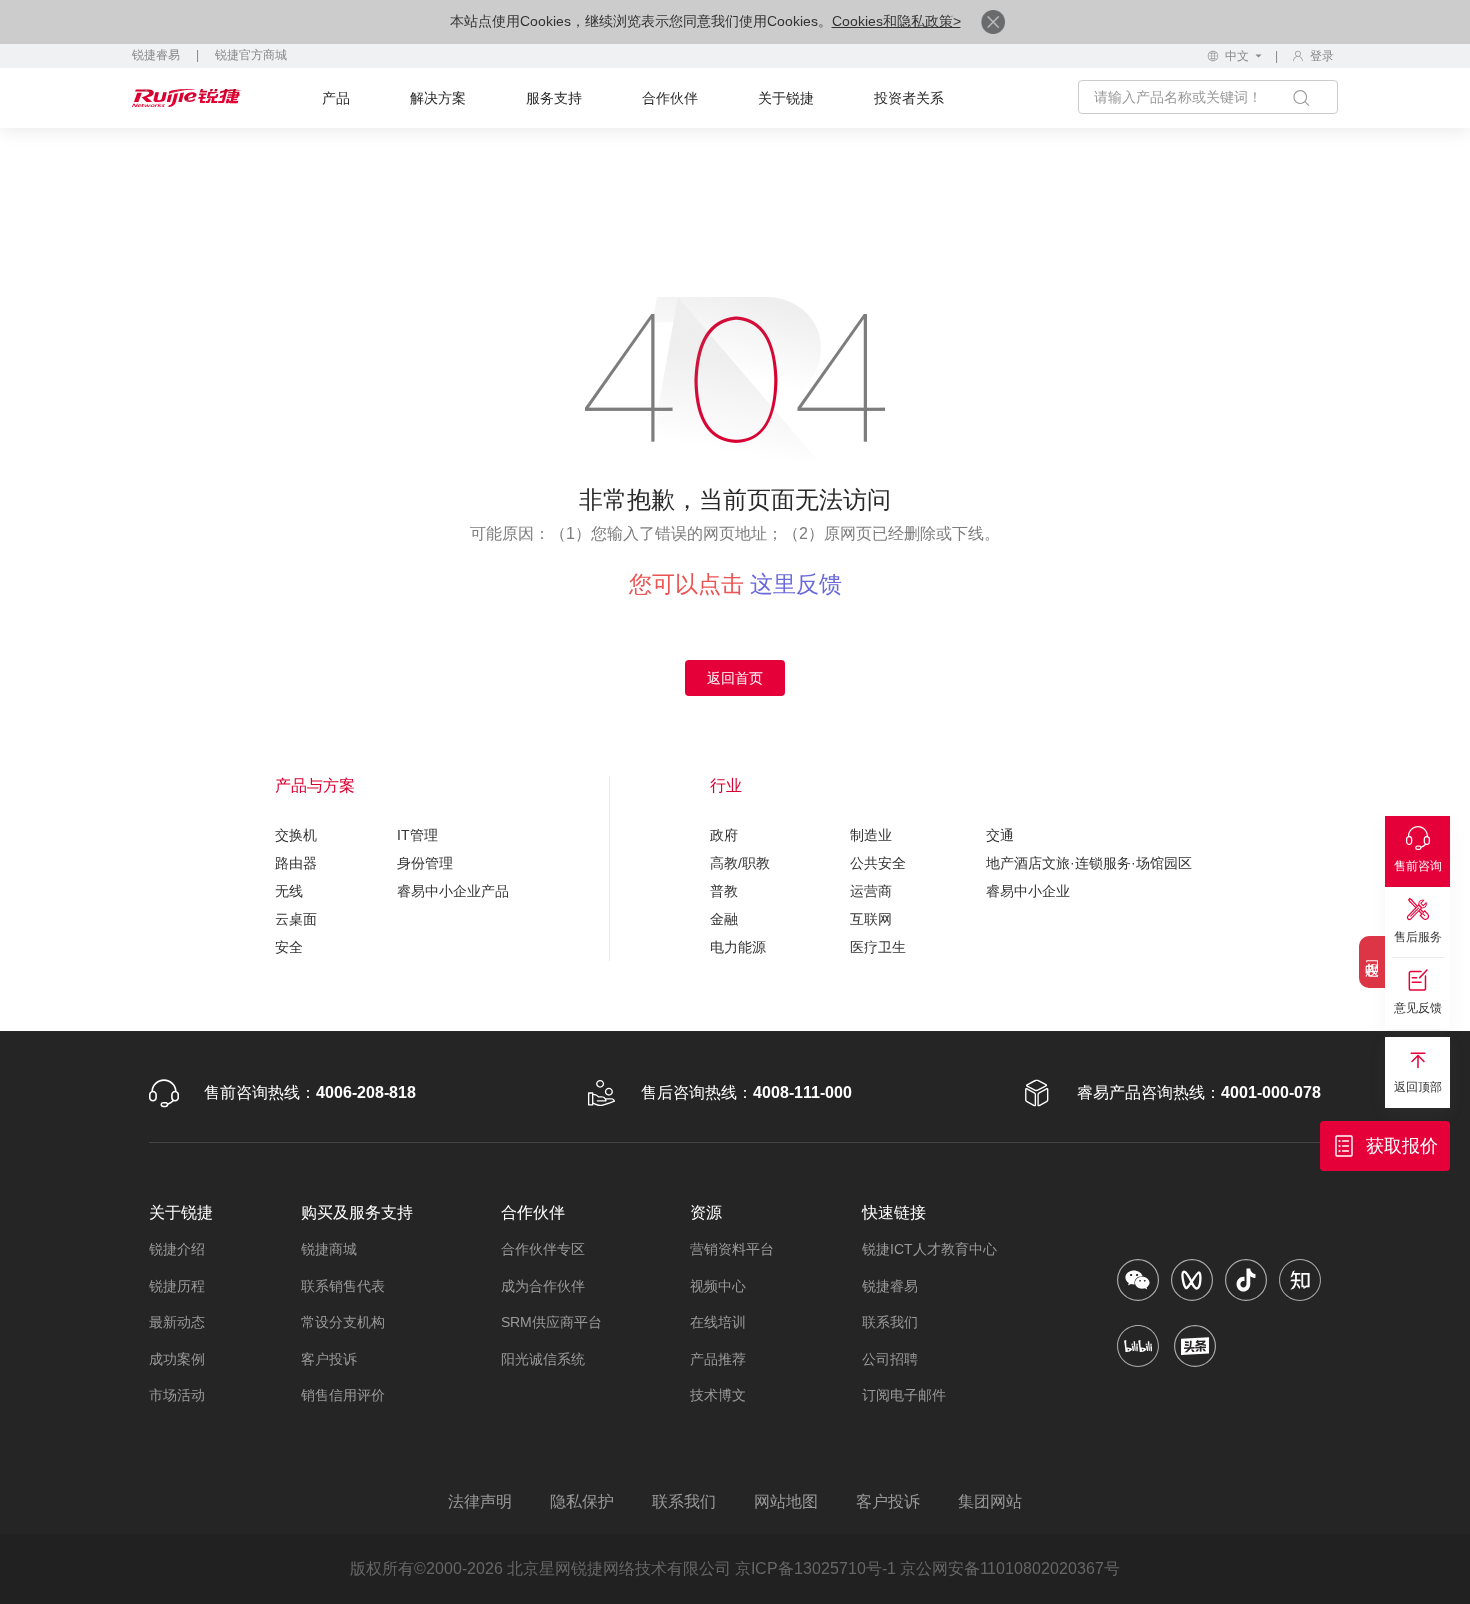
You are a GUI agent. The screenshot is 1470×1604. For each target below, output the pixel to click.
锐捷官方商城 (251, 55)
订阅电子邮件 (904, 1395)
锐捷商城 (329, 1249)
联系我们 (890, 1322)
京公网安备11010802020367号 (1010, 1568)
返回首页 (735, 678)
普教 (724, 891)
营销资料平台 (732, 1249)
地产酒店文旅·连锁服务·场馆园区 (1089, 863)
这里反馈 (796, 584)
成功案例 (177, 1359)
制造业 (871, 835)
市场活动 (177, 1395)
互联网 (871, 919)
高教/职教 (740, 863)
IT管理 (417, 835)
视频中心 (718, 1286)
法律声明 (480, 1501)
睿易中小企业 (1028, 891)
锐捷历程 (177, 1286)
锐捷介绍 (177, 1249)
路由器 (296, 863)
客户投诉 (329, 1359)
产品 (336, 98)
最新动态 (177, 1322)
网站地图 (786, 1501)
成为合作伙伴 (543, 1286)
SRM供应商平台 (551, 1322)
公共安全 (878, 863)
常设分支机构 (343, 1322)
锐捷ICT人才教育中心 (929, 1249)
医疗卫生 (878, 947)
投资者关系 (909, 98)
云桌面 (296, 919)
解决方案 (438, 98)
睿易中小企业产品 (453, 891)
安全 (289, 947)
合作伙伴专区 (543, 1249)
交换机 (296, 835)
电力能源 (738, 947)
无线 (289, 891)
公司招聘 (890, 1359)
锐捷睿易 (156, 55)
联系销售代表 (343, 1286)
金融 (724, 919)
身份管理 (425, 863)
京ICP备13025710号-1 (815, 1568)
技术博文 (718, 1395)
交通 (1000, 835)
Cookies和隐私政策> (896, 21)
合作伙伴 (670, 98)
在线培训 (718, 1322)
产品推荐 (718, 1359)
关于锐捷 (786, 98)
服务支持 (554, 98)
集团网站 (990, 1501)
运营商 (871, 891)
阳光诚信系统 (543, 1359)
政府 (724, 835)
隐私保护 (582, 1501)
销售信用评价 (343, 1395)
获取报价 (1402, 1146)
